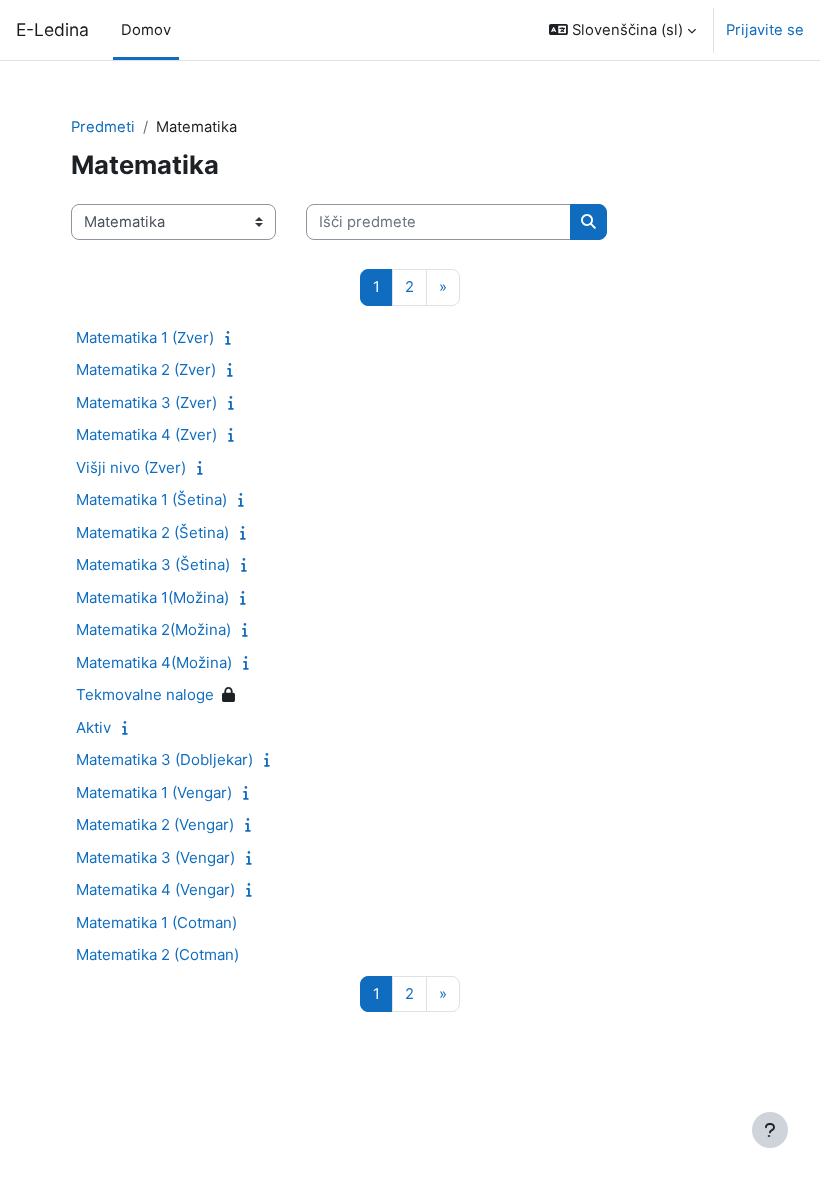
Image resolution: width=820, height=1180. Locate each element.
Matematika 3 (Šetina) (153, 564)
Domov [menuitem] (146, 30)
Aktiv (93, 727)
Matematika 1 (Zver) (145, 337)
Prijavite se (765, 30)
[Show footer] (770, 1130)
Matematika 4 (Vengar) (155, 889)
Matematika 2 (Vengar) (155, 824)
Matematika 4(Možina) (154, 662)
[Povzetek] (232, 338)
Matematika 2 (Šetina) (152, 532)
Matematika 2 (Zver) (146, 369)
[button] (622, 30)
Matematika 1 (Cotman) (156, 922)
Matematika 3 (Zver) (146, 402)
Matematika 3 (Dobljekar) (164, 759)
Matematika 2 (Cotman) (157, 954)
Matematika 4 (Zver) (146, 434)
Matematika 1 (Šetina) (151, 499)
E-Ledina (52, 29)
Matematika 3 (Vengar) (155, 857)
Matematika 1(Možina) (152, 597)
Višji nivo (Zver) (131, 467)
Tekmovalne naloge (145, 694)
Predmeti (103, 127)
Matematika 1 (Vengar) (154, 792)
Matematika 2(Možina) (153, 629)
